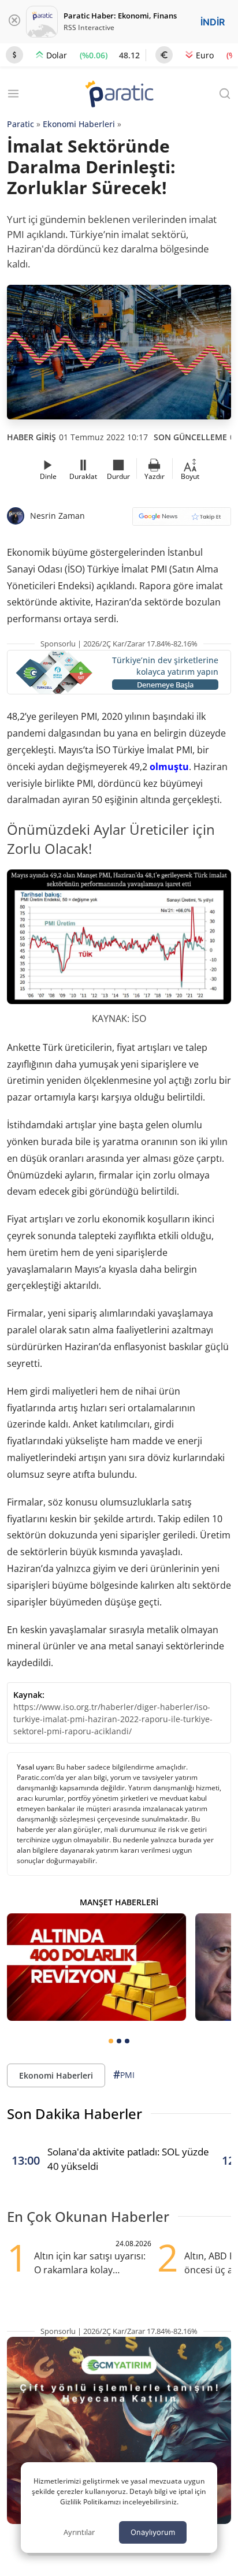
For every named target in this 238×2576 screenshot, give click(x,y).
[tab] (111, 2041)
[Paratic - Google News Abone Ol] (182, 520)
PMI (124, 2075)
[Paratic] (119, 95)
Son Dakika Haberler (75, 2114)
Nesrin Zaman (57, 516)
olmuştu (169, 767)
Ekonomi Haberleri (79, 124)
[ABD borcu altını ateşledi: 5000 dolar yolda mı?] (96, 1967)
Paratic (21, 124)
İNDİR (213, 22)
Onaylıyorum (153, 2532)
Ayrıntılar (79, 2532)
